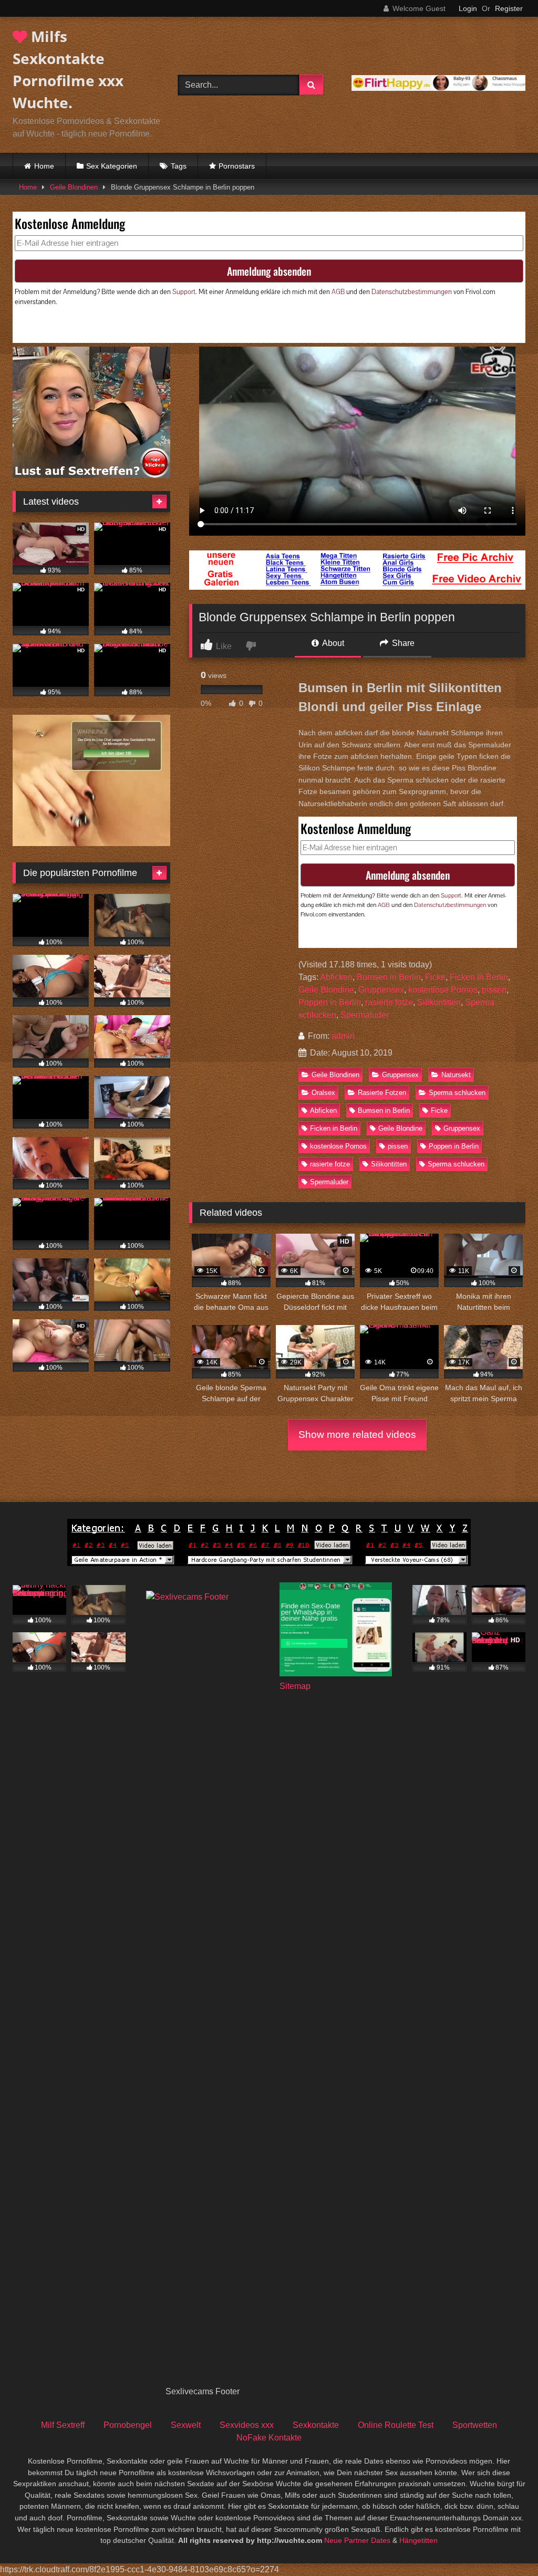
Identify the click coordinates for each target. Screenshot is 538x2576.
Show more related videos (357, 1435)
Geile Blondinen (74, 187)
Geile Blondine (326, 990)
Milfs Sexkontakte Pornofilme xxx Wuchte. (68, 69)
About (332, 643)
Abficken (336, 977)
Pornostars (237, 166)
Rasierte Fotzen (382, 1093)
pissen (494, 990)
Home (44, 166)
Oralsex (323, 1093)
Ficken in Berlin (479, 977)
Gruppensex (381, 990)
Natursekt (456, 1075)
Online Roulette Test (396, 2425)
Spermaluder (365, 1015)
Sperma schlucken (457, 1093)
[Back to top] (505, 2545)
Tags (179, 166)
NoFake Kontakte (269, 2438)
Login (468, 8)
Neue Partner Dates (357, 2540)
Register (509, 8)
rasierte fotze (389, 1002)
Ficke (435, 977)
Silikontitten (439, 1002)
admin (343, 1036)
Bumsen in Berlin (389, 977)
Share (402, 643)
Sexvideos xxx (247, 2425)
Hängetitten (418, 2540)
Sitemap (295, 1686)
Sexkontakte (316, 2425)
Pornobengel (128, 2425)
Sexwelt (186, 2425)
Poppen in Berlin (330, 1002)
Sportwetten (475, 2425)
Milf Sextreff (63, 2425)
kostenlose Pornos (443, 990)
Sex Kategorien (112, 166)
